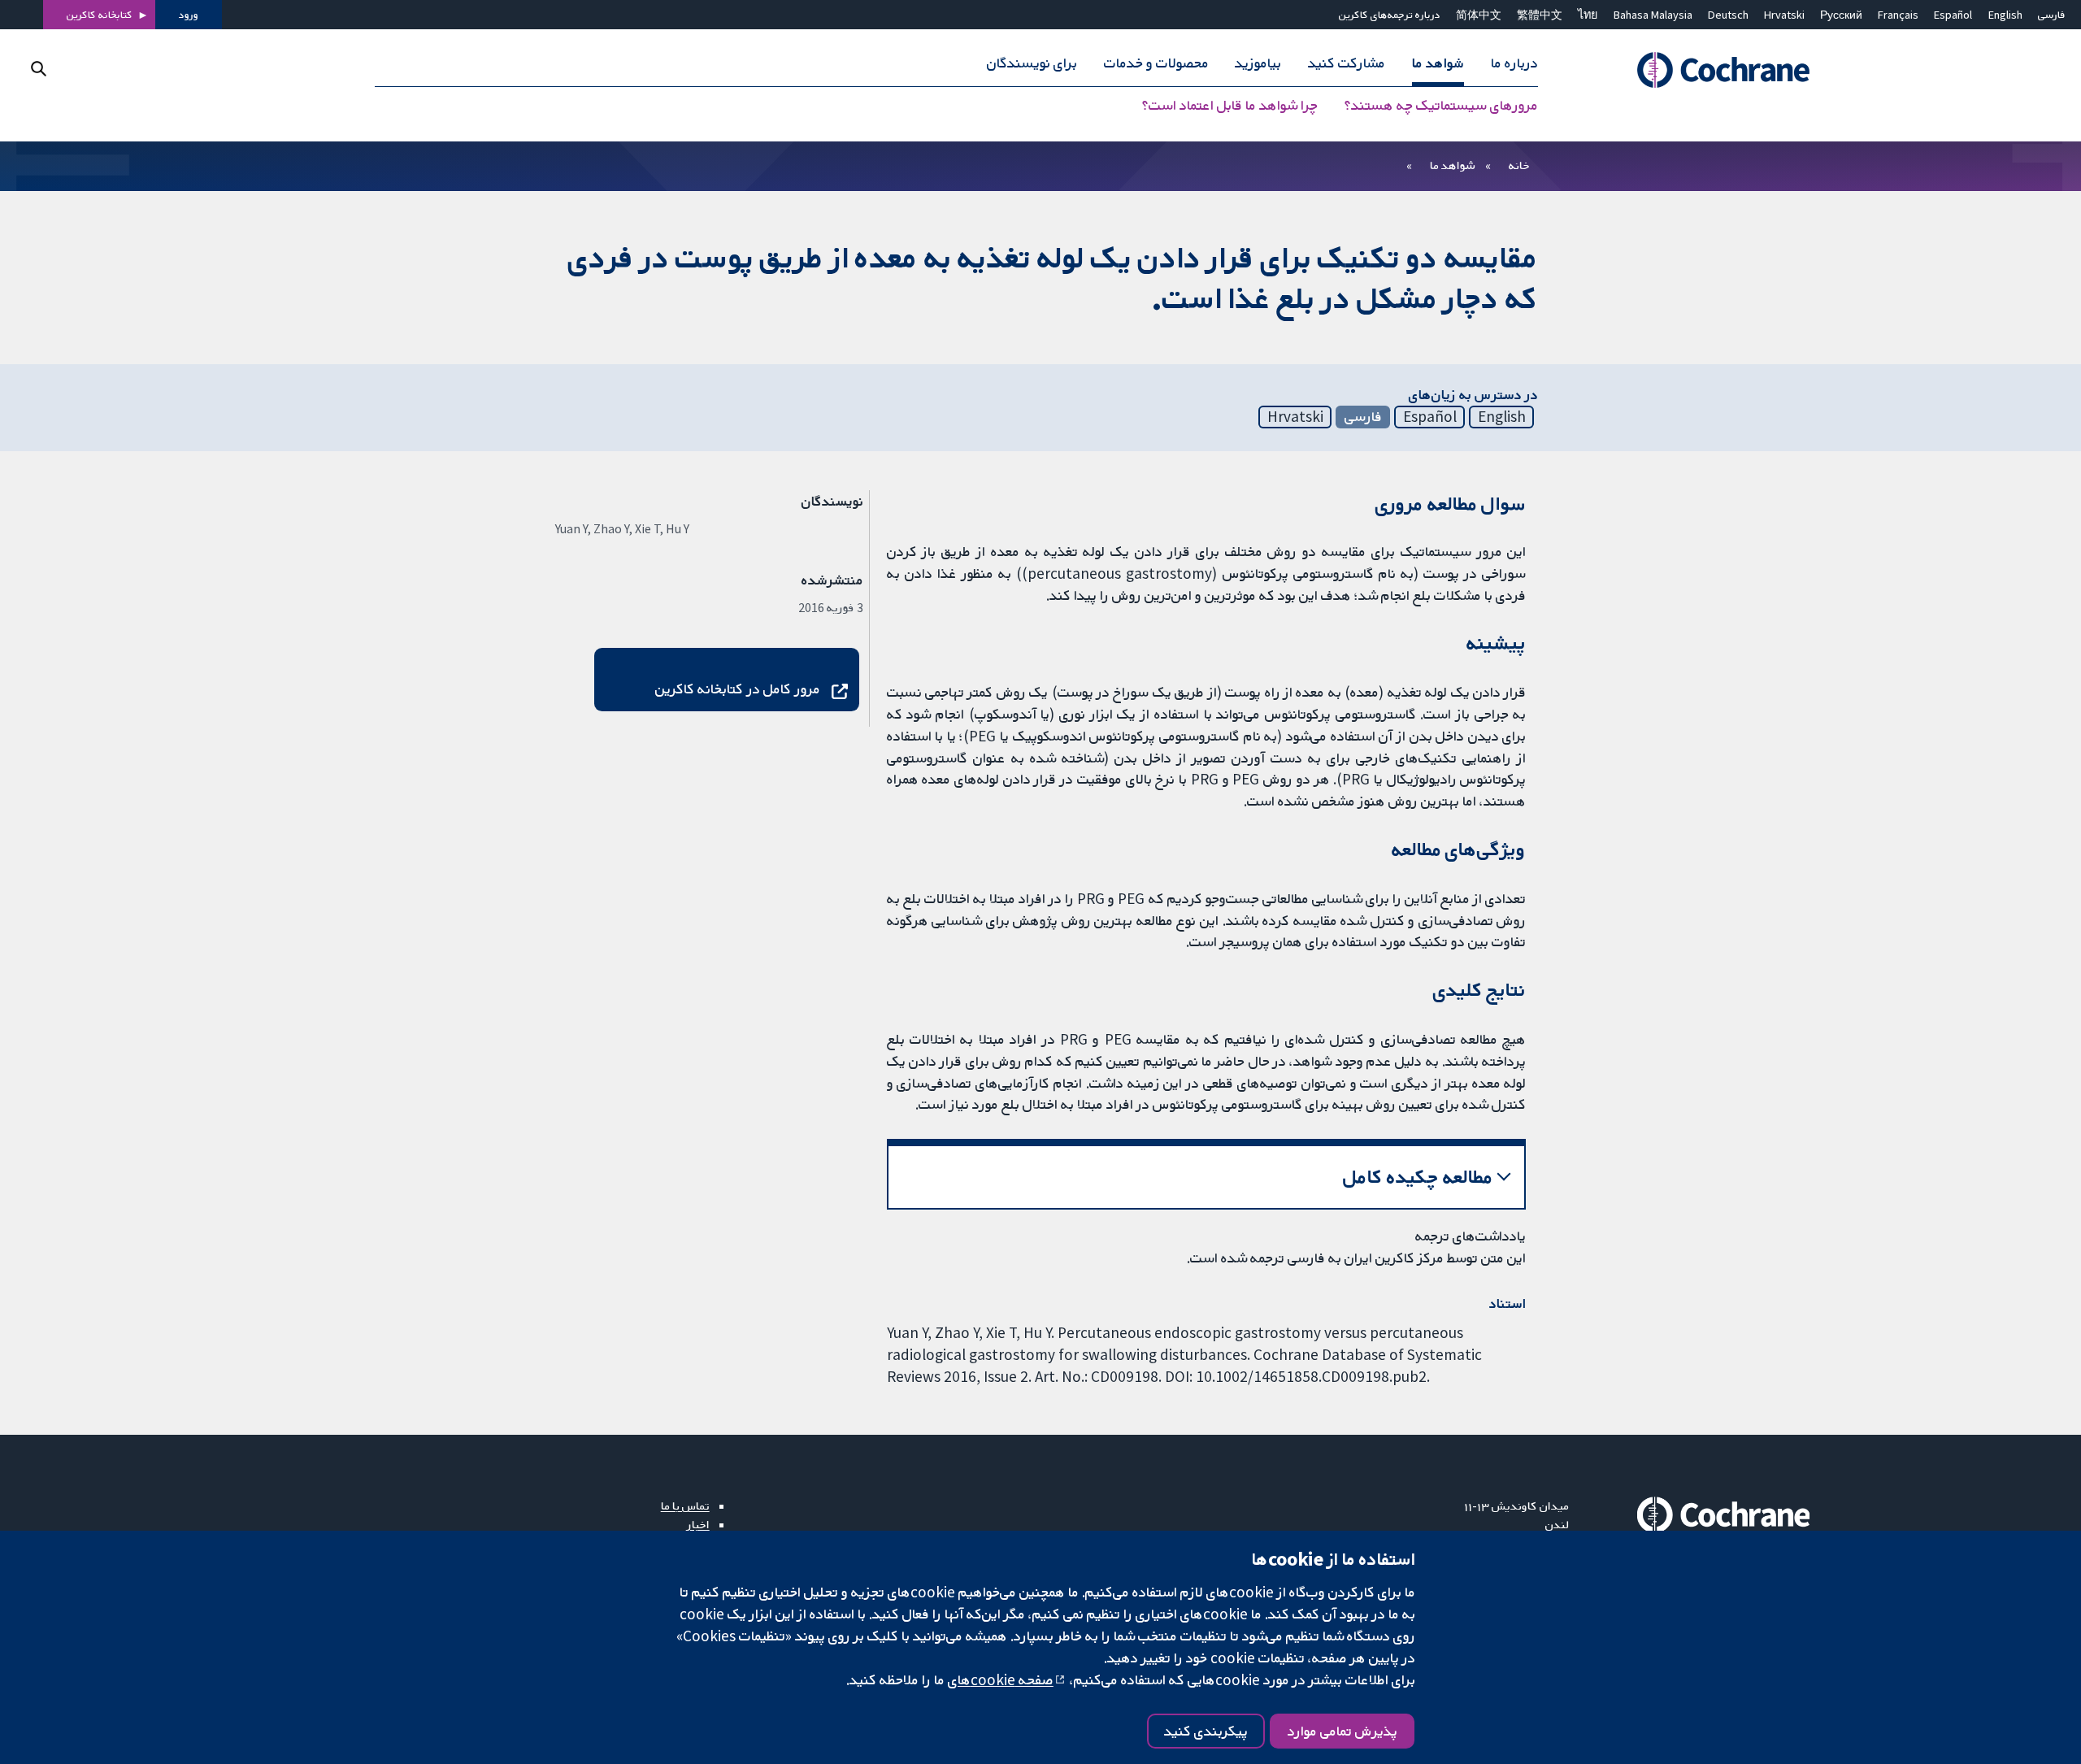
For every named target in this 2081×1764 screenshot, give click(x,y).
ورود (189, 15)
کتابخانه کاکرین (100, 15)
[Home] (1701, 71)
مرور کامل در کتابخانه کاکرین (738, 689)
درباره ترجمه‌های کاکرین (1390, 15)
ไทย (1588, 15)
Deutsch (1728, 15)
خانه (1519, 165)
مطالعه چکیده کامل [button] (1418, 1177)
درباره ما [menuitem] (1514, 63)
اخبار (698, 1524)
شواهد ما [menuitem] (1438, 63)
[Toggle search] (39, 69)
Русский (1841, 15)
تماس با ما (685, 1505)
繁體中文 (1540, 15)
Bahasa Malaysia (1653, 15)
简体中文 (1479, 15)
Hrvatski (1784, 15)
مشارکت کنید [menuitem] (1347, 63)
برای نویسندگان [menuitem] (1032, 63)
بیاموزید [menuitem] (1258, 63)
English (2005, 15)
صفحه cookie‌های (1001, 1679)
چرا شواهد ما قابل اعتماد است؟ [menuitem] (1230, 106)
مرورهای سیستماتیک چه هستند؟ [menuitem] (1441, 106)
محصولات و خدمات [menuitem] (1156, 63)
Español (1953, 15)
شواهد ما (1452, 165)
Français (1898, 15)
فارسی (2052, 15)
